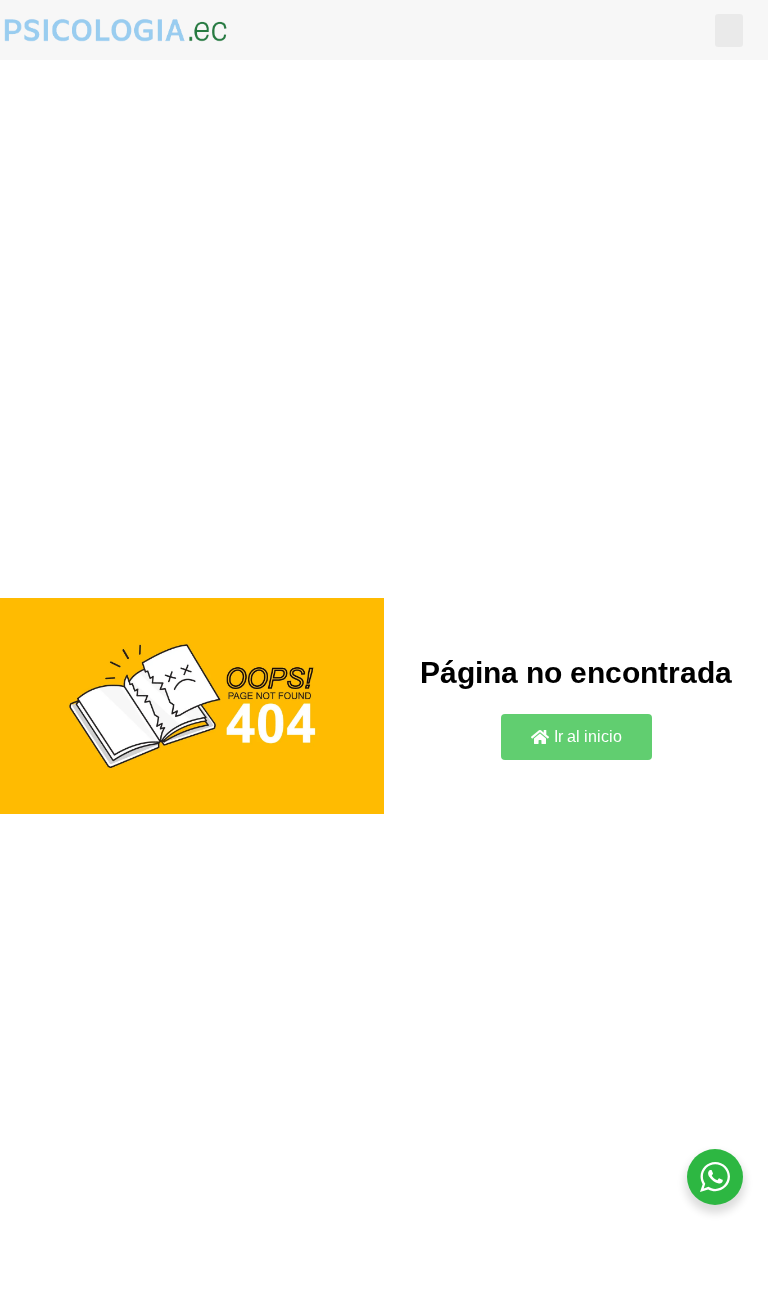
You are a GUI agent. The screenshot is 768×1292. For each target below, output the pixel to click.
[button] (729, 30)
